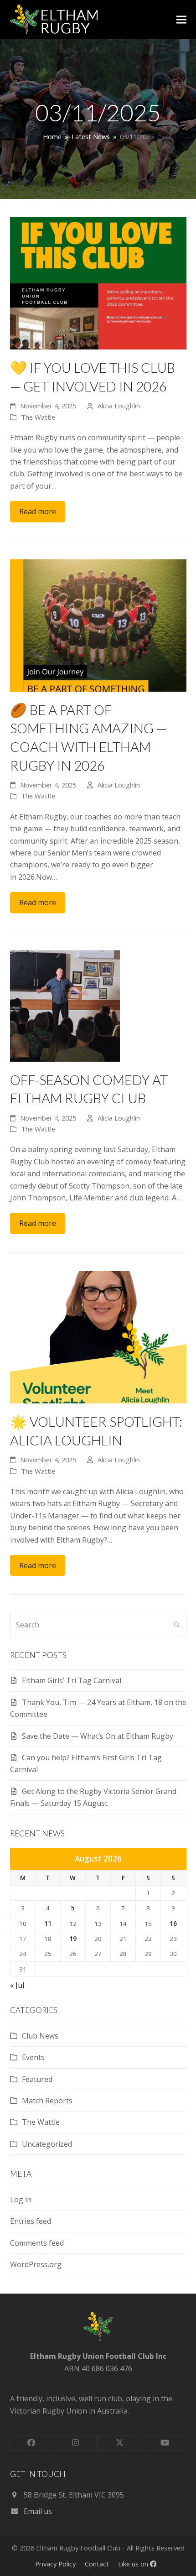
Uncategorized (47, 2144)
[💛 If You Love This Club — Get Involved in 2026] (98, 282)
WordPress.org (36, 2264)
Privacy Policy (55, 2564)
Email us (38, 2511)
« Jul (17, 1985)
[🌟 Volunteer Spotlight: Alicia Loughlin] (98, 1336)
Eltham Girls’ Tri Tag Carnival (72, 1680)
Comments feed (37, 2243)
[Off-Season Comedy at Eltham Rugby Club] (65, 1005)
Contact (97, 2564)
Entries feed (31, 2221)
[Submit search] (177, 1625)
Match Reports (47, 2101)
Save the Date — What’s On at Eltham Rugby (98, 1736)
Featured (37, 2079)
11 (48, 1924)
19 (73, 1939)
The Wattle (38, 417)
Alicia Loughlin (119, 406)
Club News (40, 2036)
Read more (38, 511)
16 (173, 1924)
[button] (181, 20)
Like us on (134, 2564)
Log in (21, 2200)
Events (33, 2057)
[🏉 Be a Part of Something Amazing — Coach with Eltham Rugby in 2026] (98, 625)
